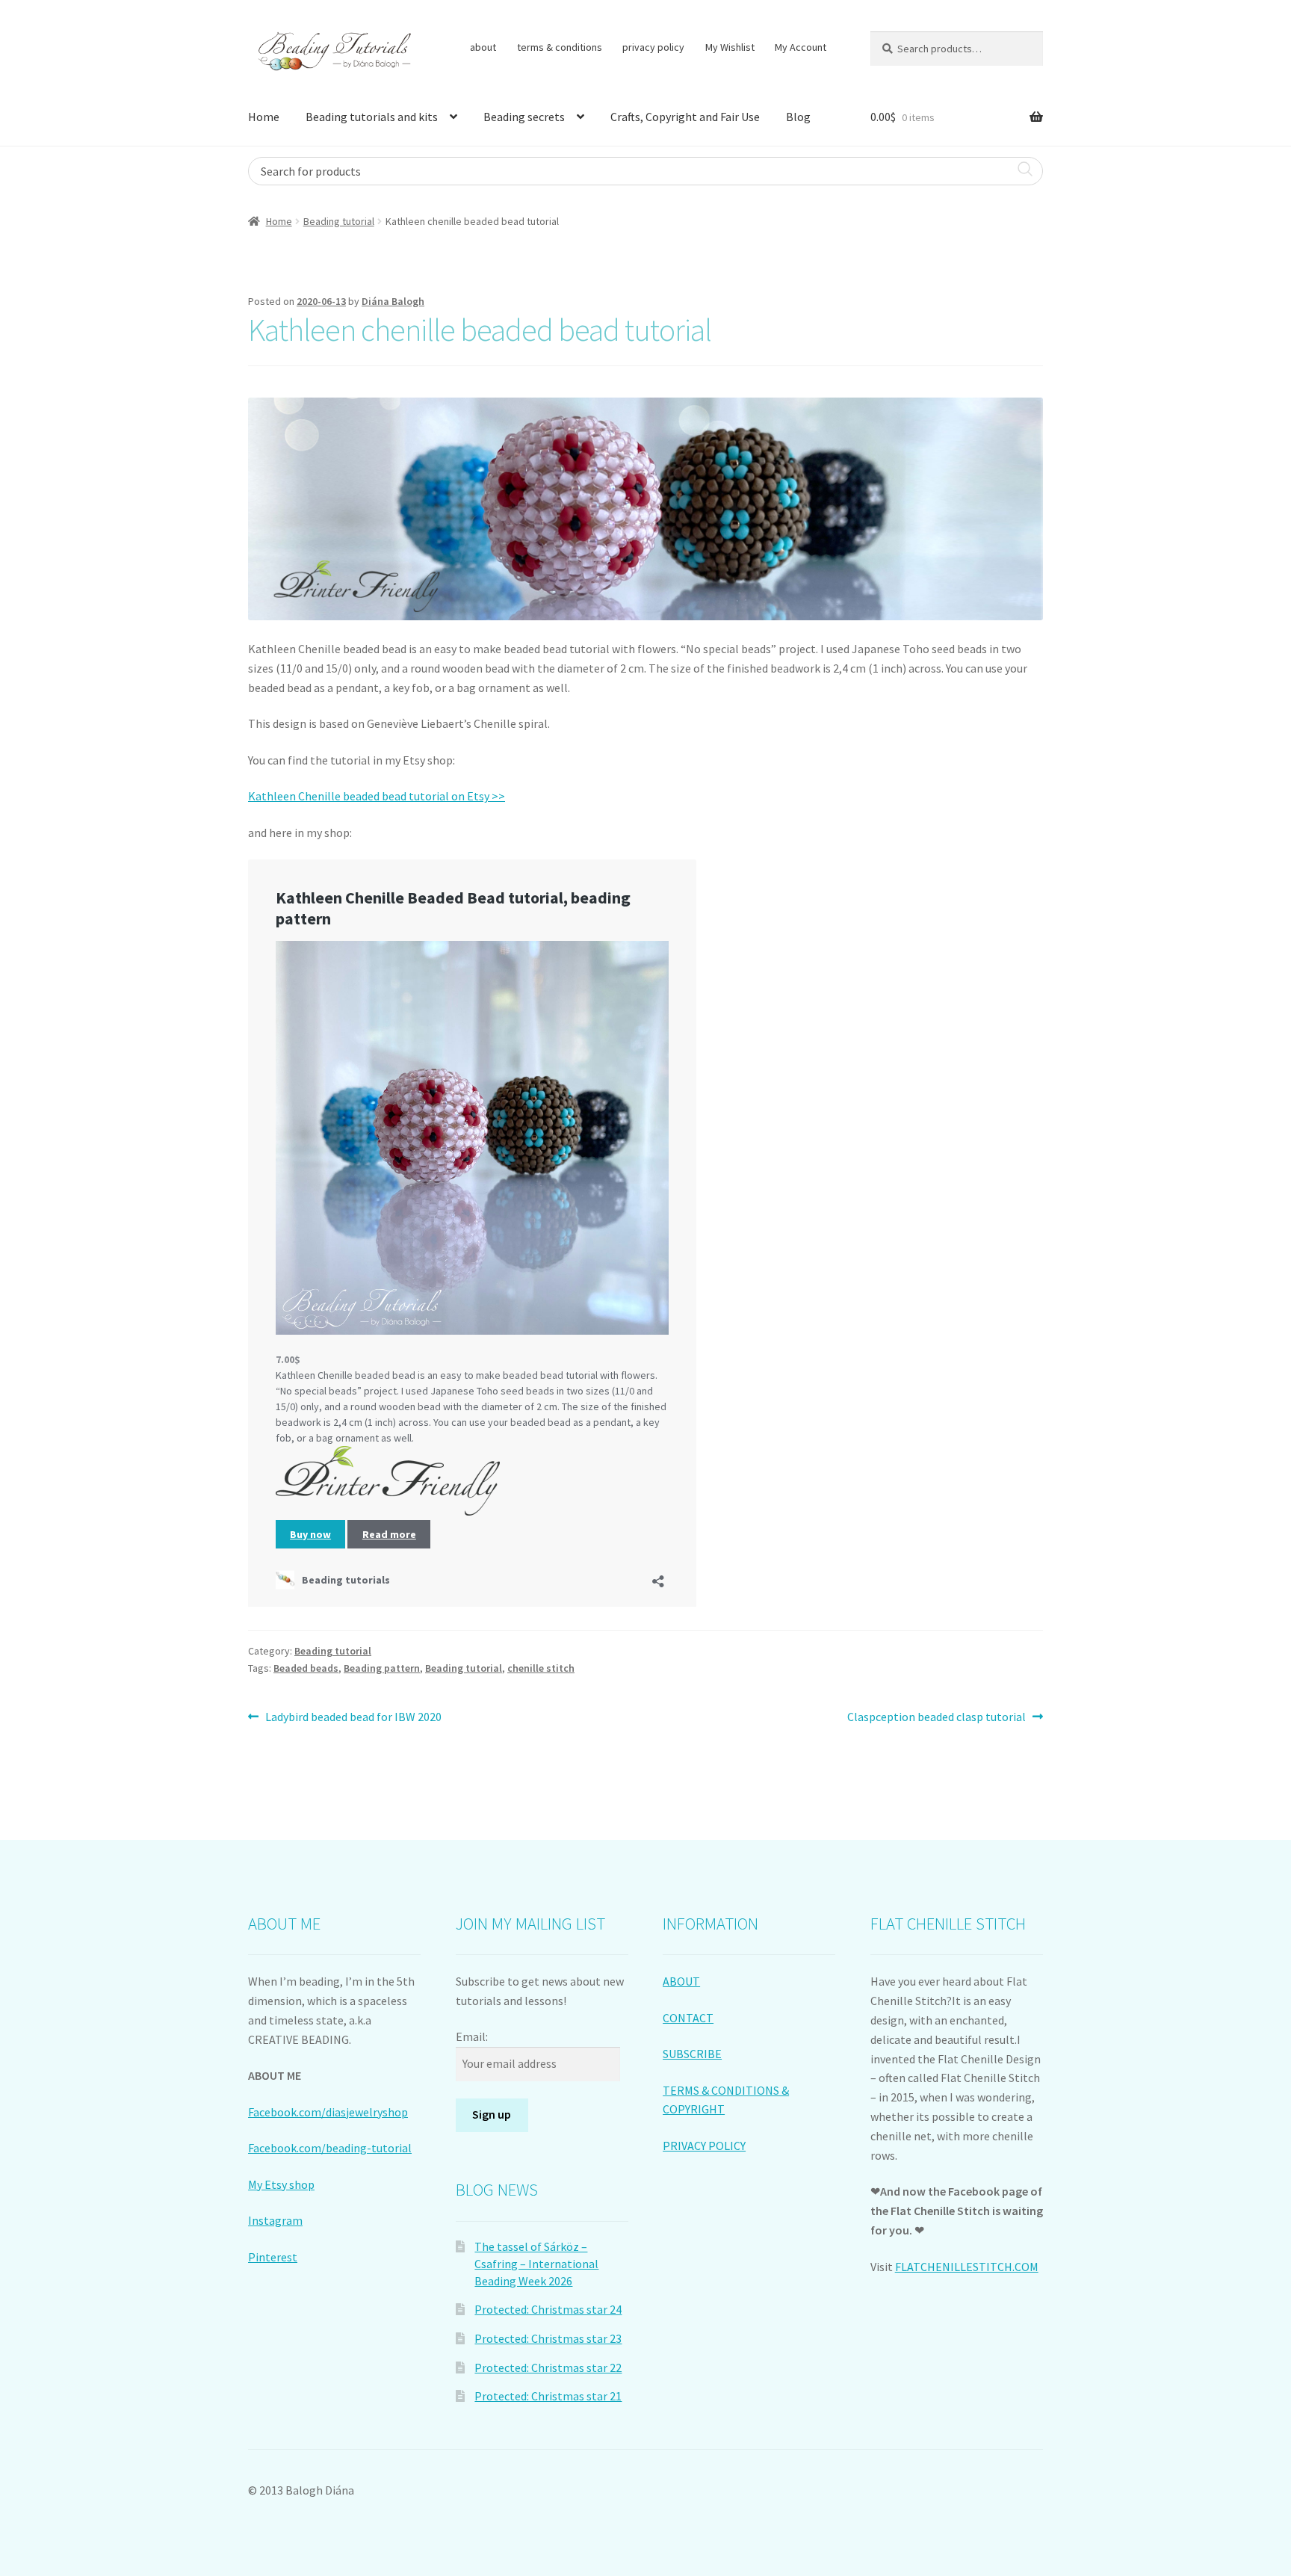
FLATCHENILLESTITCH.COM (967, 2267)
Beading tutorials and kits (372, 117)
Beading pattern (382, 1668)
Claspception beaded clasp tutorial (936, 1718)
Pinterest (273, 2257)
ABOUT (681, 1981)
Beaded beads (306, 1668)
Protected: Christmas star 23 (548, 2338)
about (483, 47)
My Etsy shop (281, 2184)
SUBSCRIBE (692, 2054)
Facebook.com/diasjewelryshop (328, 2112)
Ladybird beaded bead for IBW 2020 (353, 1718)
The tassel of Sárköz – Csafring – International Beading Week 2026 (536, 2263)
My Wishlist (730, 47)
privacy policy (653, 47)
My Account (801, 47)
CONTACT (688, 2018)
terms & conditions (560, 47)
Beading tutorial (339, 221)
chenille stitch (541, 1668)
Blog (798, 117)
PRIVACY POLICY (704, 2146)
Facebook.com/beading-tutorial (330, 2148)
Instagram (275, 2220)
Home (264, 117)
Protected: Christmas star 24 (548, 2309)
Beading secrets (524, 117)
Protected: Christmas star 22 (548, 2367)
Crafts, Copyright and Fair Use (685, 117)
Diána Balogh (393, 301)
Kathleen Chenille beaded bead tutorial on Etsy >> (377, 796)
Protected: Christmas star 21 (548, 2396)
